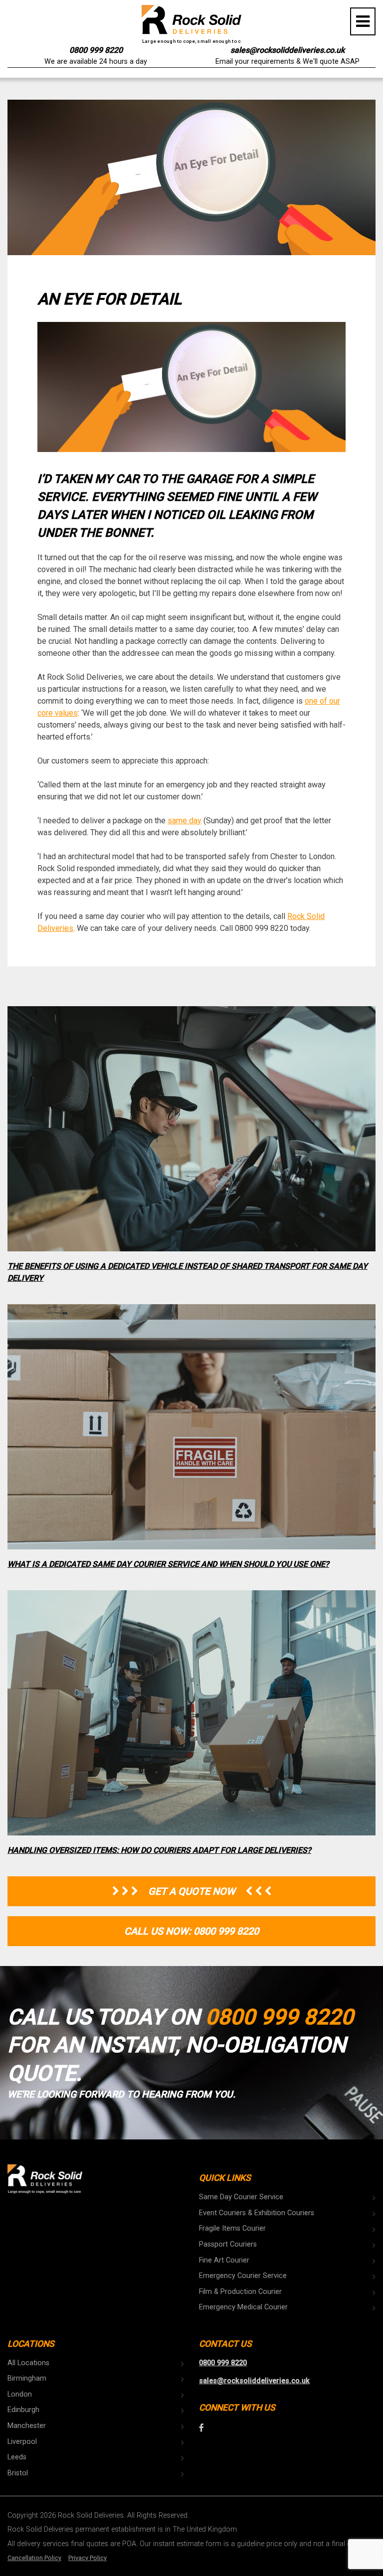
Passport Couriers (228, 2244)
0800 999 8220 (96, 50)
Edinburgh (23, 2410)
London (20, 2394)
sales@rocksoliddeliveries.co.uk (287, 50)
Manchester (27, 2426)
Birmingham (27, 2378)
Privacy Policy (88, 2558)
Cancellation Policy (34, 2558)
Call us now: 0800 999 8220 (191, 1931)
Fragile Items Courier (232, 2228)
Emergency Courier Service (243, 2276)
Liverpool (22, 2442)
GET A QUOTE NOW (192, 1891)
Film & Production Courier (240, 2292)
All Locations (28, 2363)
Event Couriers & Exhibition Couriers (257, 2213)
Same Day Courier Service (241, 2197)
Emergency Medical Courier (243, 2307)
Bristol (18, 2473)
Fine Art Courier (224, 2260)
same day (185, 821)
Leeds (17, 2457)
